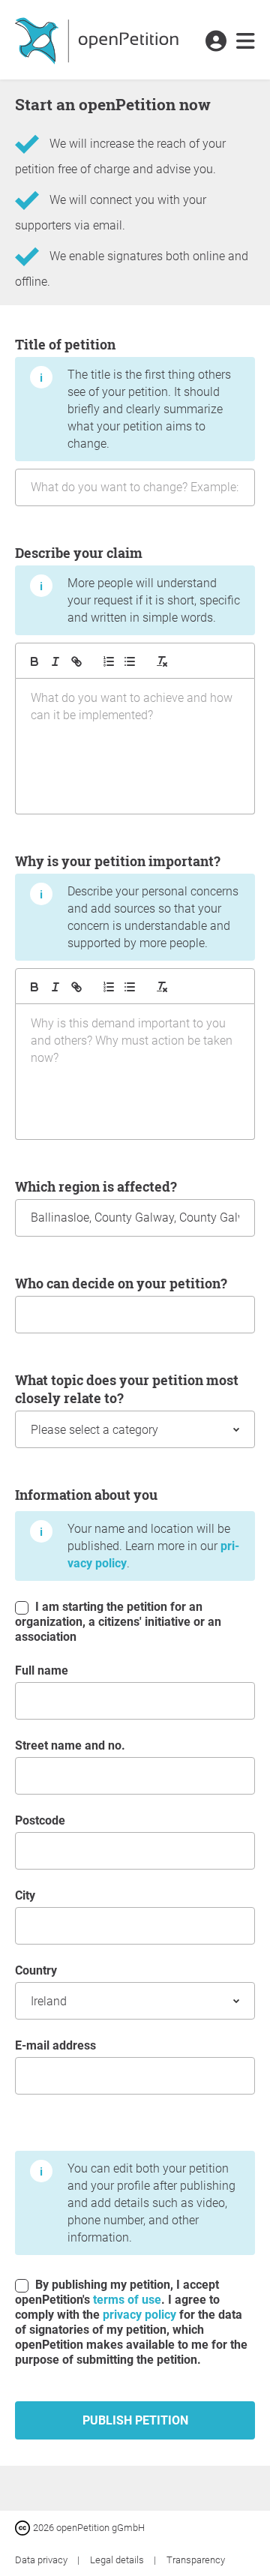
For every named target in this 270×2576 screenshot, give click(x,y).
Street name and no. (70, 1745)
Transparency (196, 2560)
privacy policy (139, 2315)
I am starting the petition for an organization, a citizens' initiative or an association (118, 1622)
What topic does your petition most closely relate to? (127, 1389)
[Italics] (55, 661)
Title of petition (123, 393)
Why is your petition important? (127, 901)
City (25, 1895)
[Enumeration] (109, 661)
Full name (42, 1670)
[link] (246, 42)
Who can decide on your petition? (121, 1283)
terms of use (127, 2300)
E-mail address (55, 2045)
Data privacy (42, 2560)
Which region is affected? (96, 1186)
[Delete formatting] (162, 661)
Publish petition (135, 2420)
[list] (130, 661)
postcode (40, 1820)
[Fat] (34, 661)
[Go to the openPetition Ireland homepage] (99, 40)
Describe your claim (127, 584)
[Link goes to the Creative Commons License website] (24, 2527)
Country (36, 1970)
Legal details (118, 2560)
